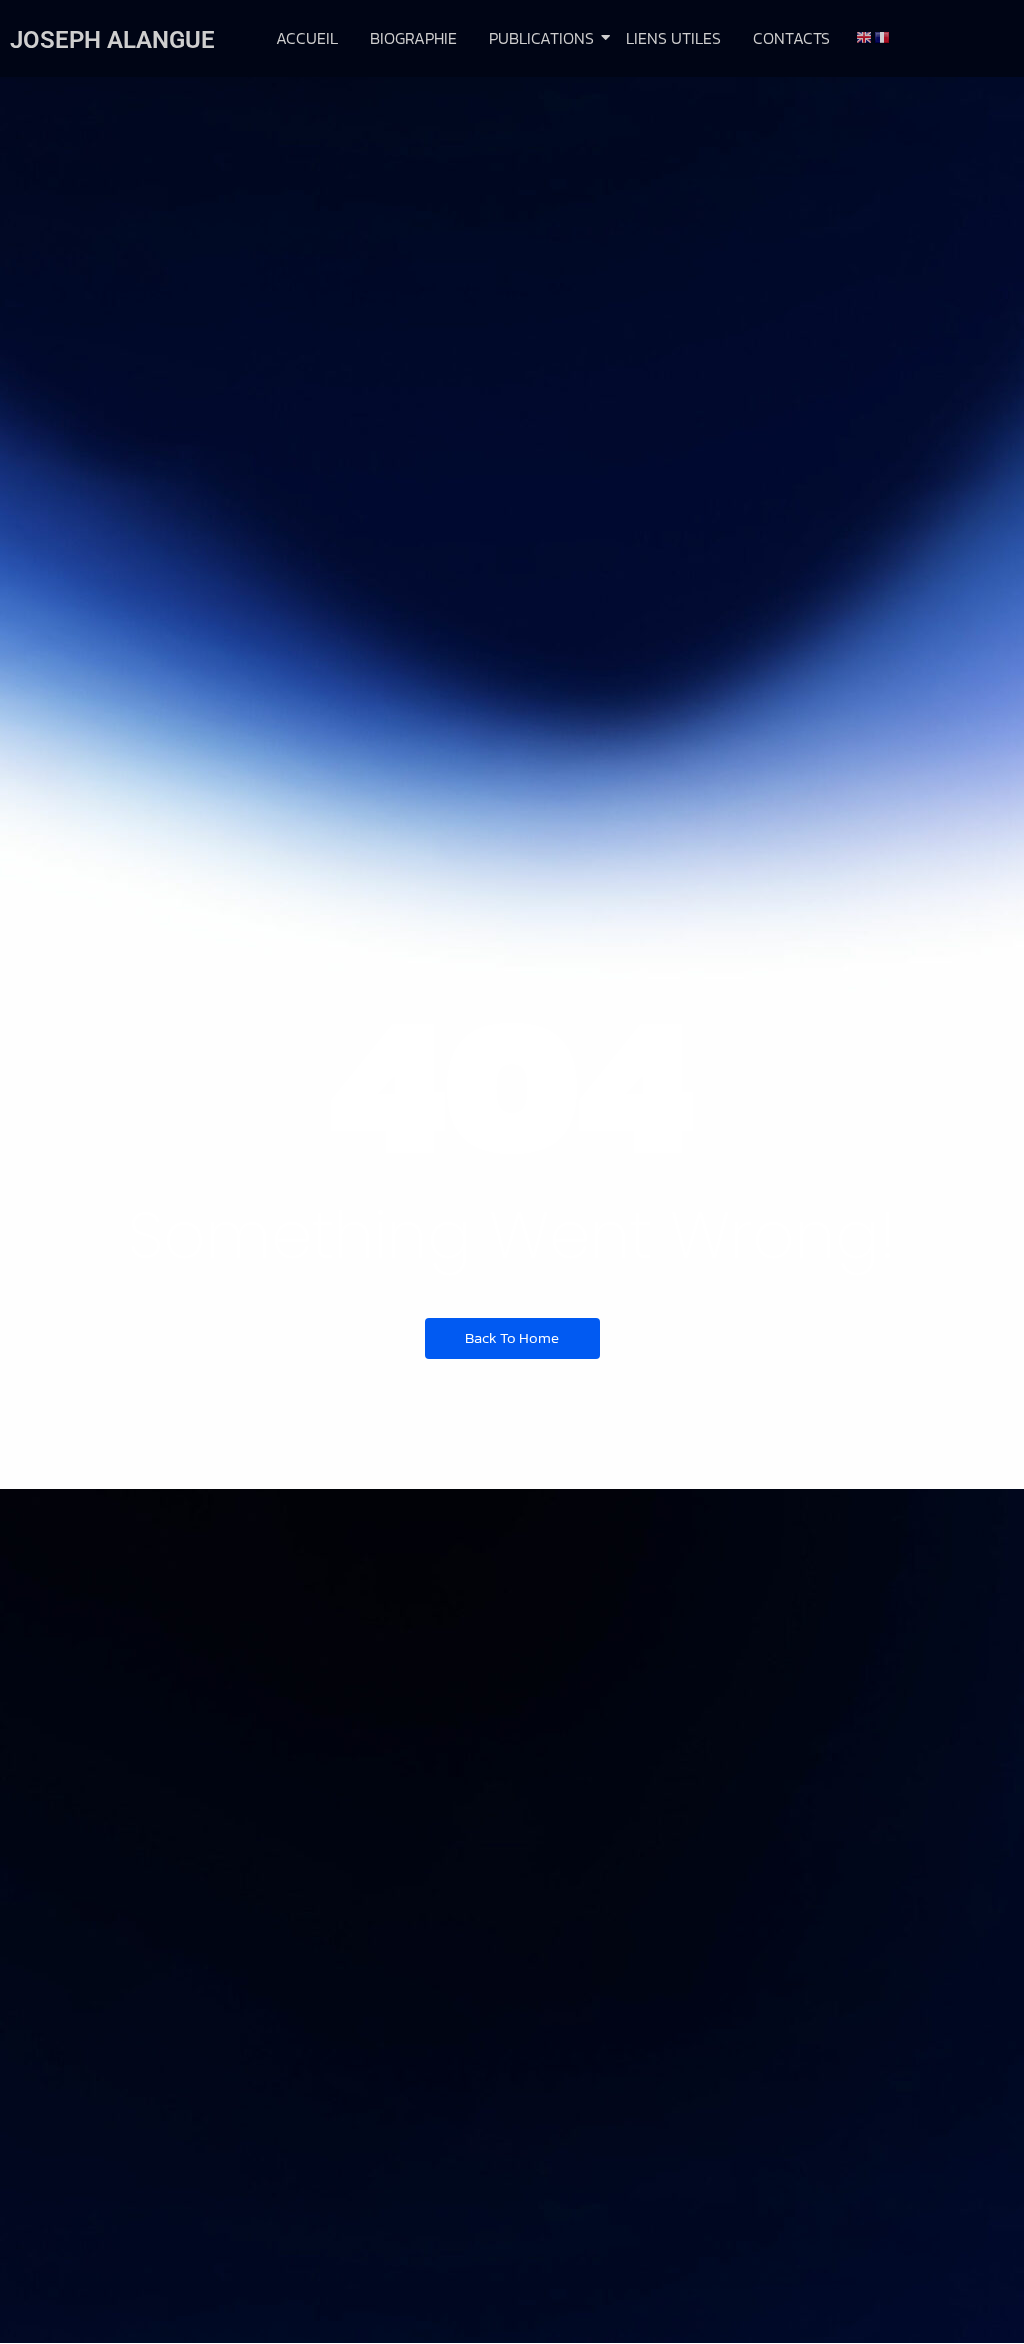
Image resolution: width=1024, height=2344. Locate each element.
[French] (883, 36)
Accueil (307, 38)
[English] (865, 36)
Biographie (413, 38)
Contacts (791, 38)
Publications (541, 38)
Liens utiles (673, 38)
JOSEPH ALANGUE (112, 40)
